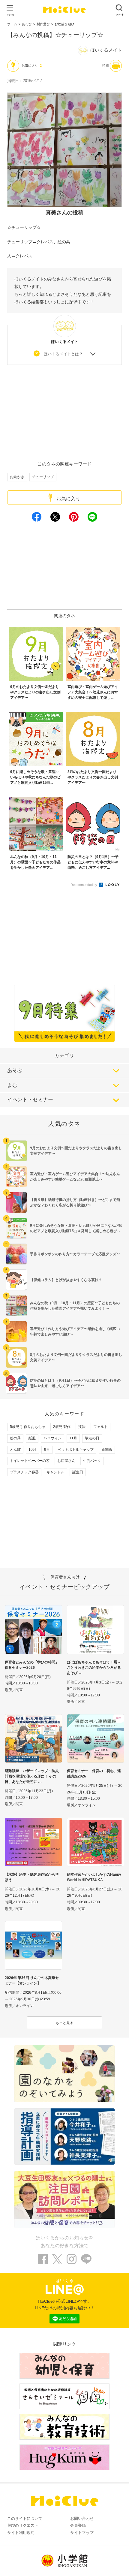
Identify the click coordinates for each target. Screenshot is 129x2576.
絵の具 (15, 1438)
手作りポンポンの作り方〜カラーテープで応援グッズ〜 (75, 1254)
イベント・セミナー (30, 1100)
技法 (82, 1427)
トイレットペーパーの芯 (30, 1461)
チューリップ (43, 477)
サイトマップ (82, 2533)
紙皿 (32, 1438)
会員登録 (78, 2525)
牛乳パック (92, 1461)
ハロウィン (52, 1438)
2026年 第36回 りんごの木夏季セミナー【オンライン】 (32, 1980)
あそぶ (15, 1070)
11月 (73, 1438)
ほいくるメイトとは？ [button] (63, 354)
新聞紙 (107, 1450)
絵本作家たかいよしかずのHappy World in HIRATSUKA (94, 1877)
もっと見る (64, 2023)
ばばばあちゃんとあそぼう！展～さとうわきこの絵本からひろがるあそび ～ (94, 1668)
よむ (12, 1085)
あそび (27, 24)
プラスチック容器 (24, 1472)
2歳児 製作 (62, 1427)
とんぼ (15, 1450)
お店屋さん (66, 1461)
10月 (32, 1450)
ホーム (12, 24)
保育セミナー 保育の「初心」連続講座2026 (94, 1774)
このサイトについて (25, 2518)
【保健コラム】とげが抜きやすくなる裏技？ (66, 1280)
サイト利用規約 (21, 2533)
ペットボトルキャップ (76, 1450)
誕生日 (78, 1472)
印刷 (106, 65)
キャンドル (55, 1472)
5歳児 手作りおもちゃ (28, 1427)
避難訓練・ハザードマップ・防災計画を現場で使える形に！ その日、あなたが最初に (32, 1776)
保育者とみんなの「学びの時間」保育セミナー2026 (32, 1665)
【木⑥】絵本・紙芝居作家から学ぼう (32, 1877)
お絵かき (17, 477)
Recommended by (84, 885)
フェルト (100, 1427)
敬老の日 (92, 1438)
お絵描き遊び (64, 24)
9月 (47, 1450)
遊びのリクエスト (23, 2525)
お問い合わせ (82, 2518)
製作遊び (43, 24)
